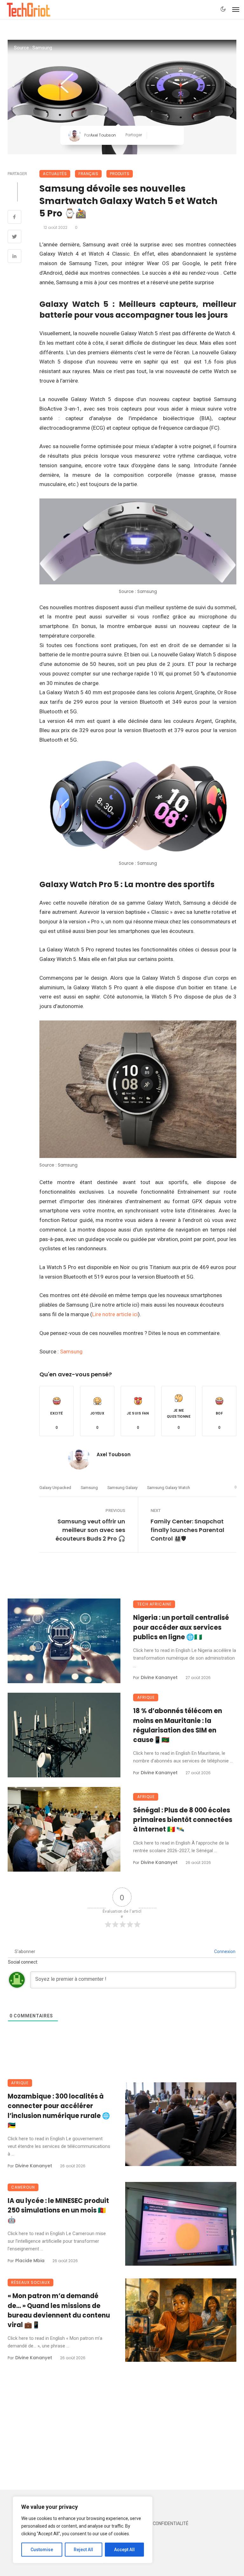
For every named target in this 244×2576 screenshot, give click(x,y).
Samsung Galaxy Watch (169, 1488)
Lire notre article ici (115, 1314)
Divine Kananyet (159, 1677)
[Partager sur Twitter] (164, 135)
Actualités (55, 174)
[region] (83, 2530)
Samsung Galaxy (122, 1488)
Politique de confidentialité (156, 2524)
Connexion (224, 1951)
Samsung (71, 1352)
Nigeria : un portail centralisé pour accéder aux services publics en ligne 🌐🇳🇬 (181, 1627)
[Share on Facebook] (14, 218)
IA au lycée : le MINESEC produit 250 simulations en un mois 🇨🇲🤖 (58, 2210)
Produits (120, 174)
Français (88, 174)
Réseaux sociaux (30, 2282)
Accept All (124, 2550)
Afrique (146, 1697)
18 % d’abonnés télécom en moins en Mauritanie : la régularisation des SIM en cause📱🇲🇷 (178, 1725)
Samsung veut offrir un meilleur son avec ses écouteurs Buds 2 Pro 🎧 (90, 1530)
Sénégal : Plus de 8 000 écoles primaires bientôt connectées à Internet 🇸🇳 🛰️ (183, 1820)
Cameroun (23, 2187)
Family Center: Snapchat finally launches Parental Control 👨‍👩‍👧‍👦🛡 (187, 1530)
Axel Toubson (103, 135)
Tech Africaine (154, 1604)
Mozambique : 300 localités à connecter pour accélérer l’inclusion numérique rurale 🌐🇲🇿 (59, 2111)
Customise (42, 2550)
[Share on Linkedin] (14, 257)
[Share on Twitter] (14, 237)
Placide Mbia (30, 2261)
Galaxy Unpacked (55, 1488)
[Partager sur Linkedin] (173, 135)
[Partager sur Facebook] (154, 135)
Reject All (83, 2550)
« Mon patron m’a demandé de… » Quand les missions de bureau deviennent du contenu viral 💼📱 (59, 2310)
